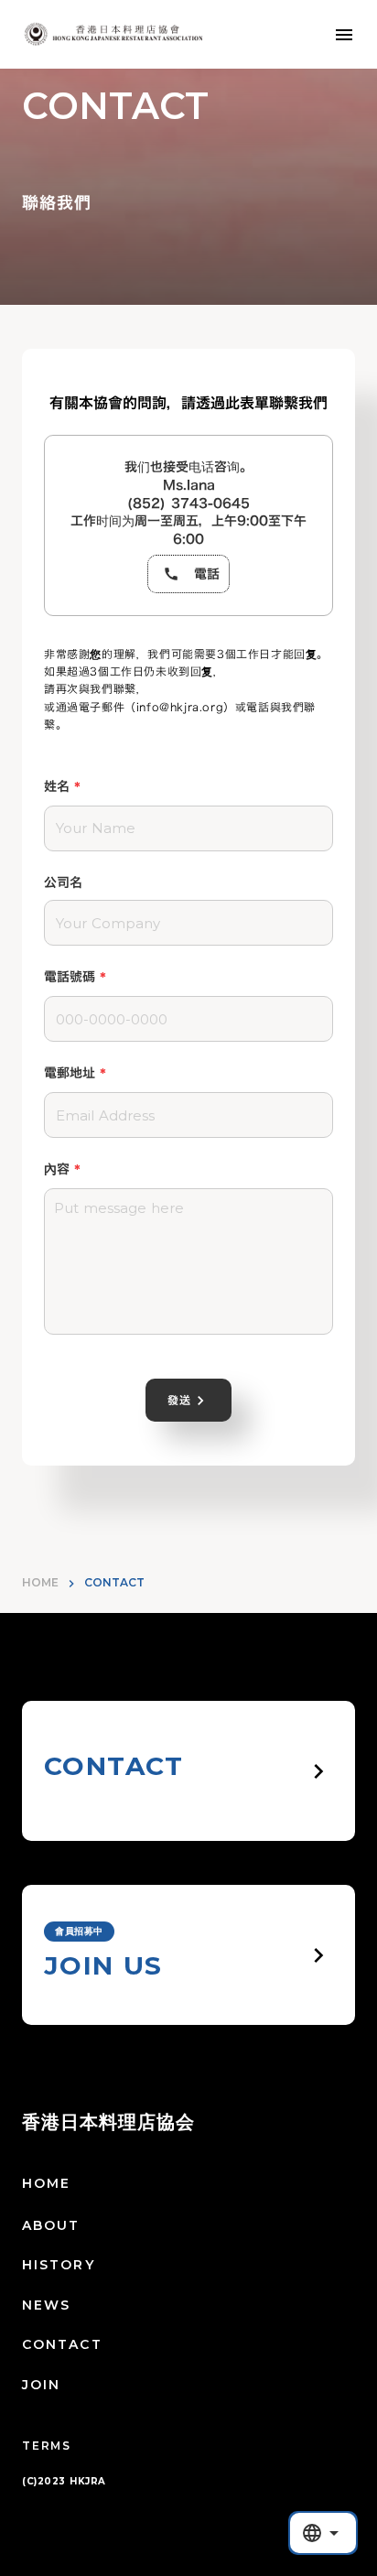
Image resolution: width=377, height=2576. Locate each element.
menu (344, 35)
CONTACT (62, 2344)
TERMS (47, 2446)
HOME (40, 1582)
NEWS (46, 2305)
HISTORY (59, 2265)
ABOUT (51, 2225)
